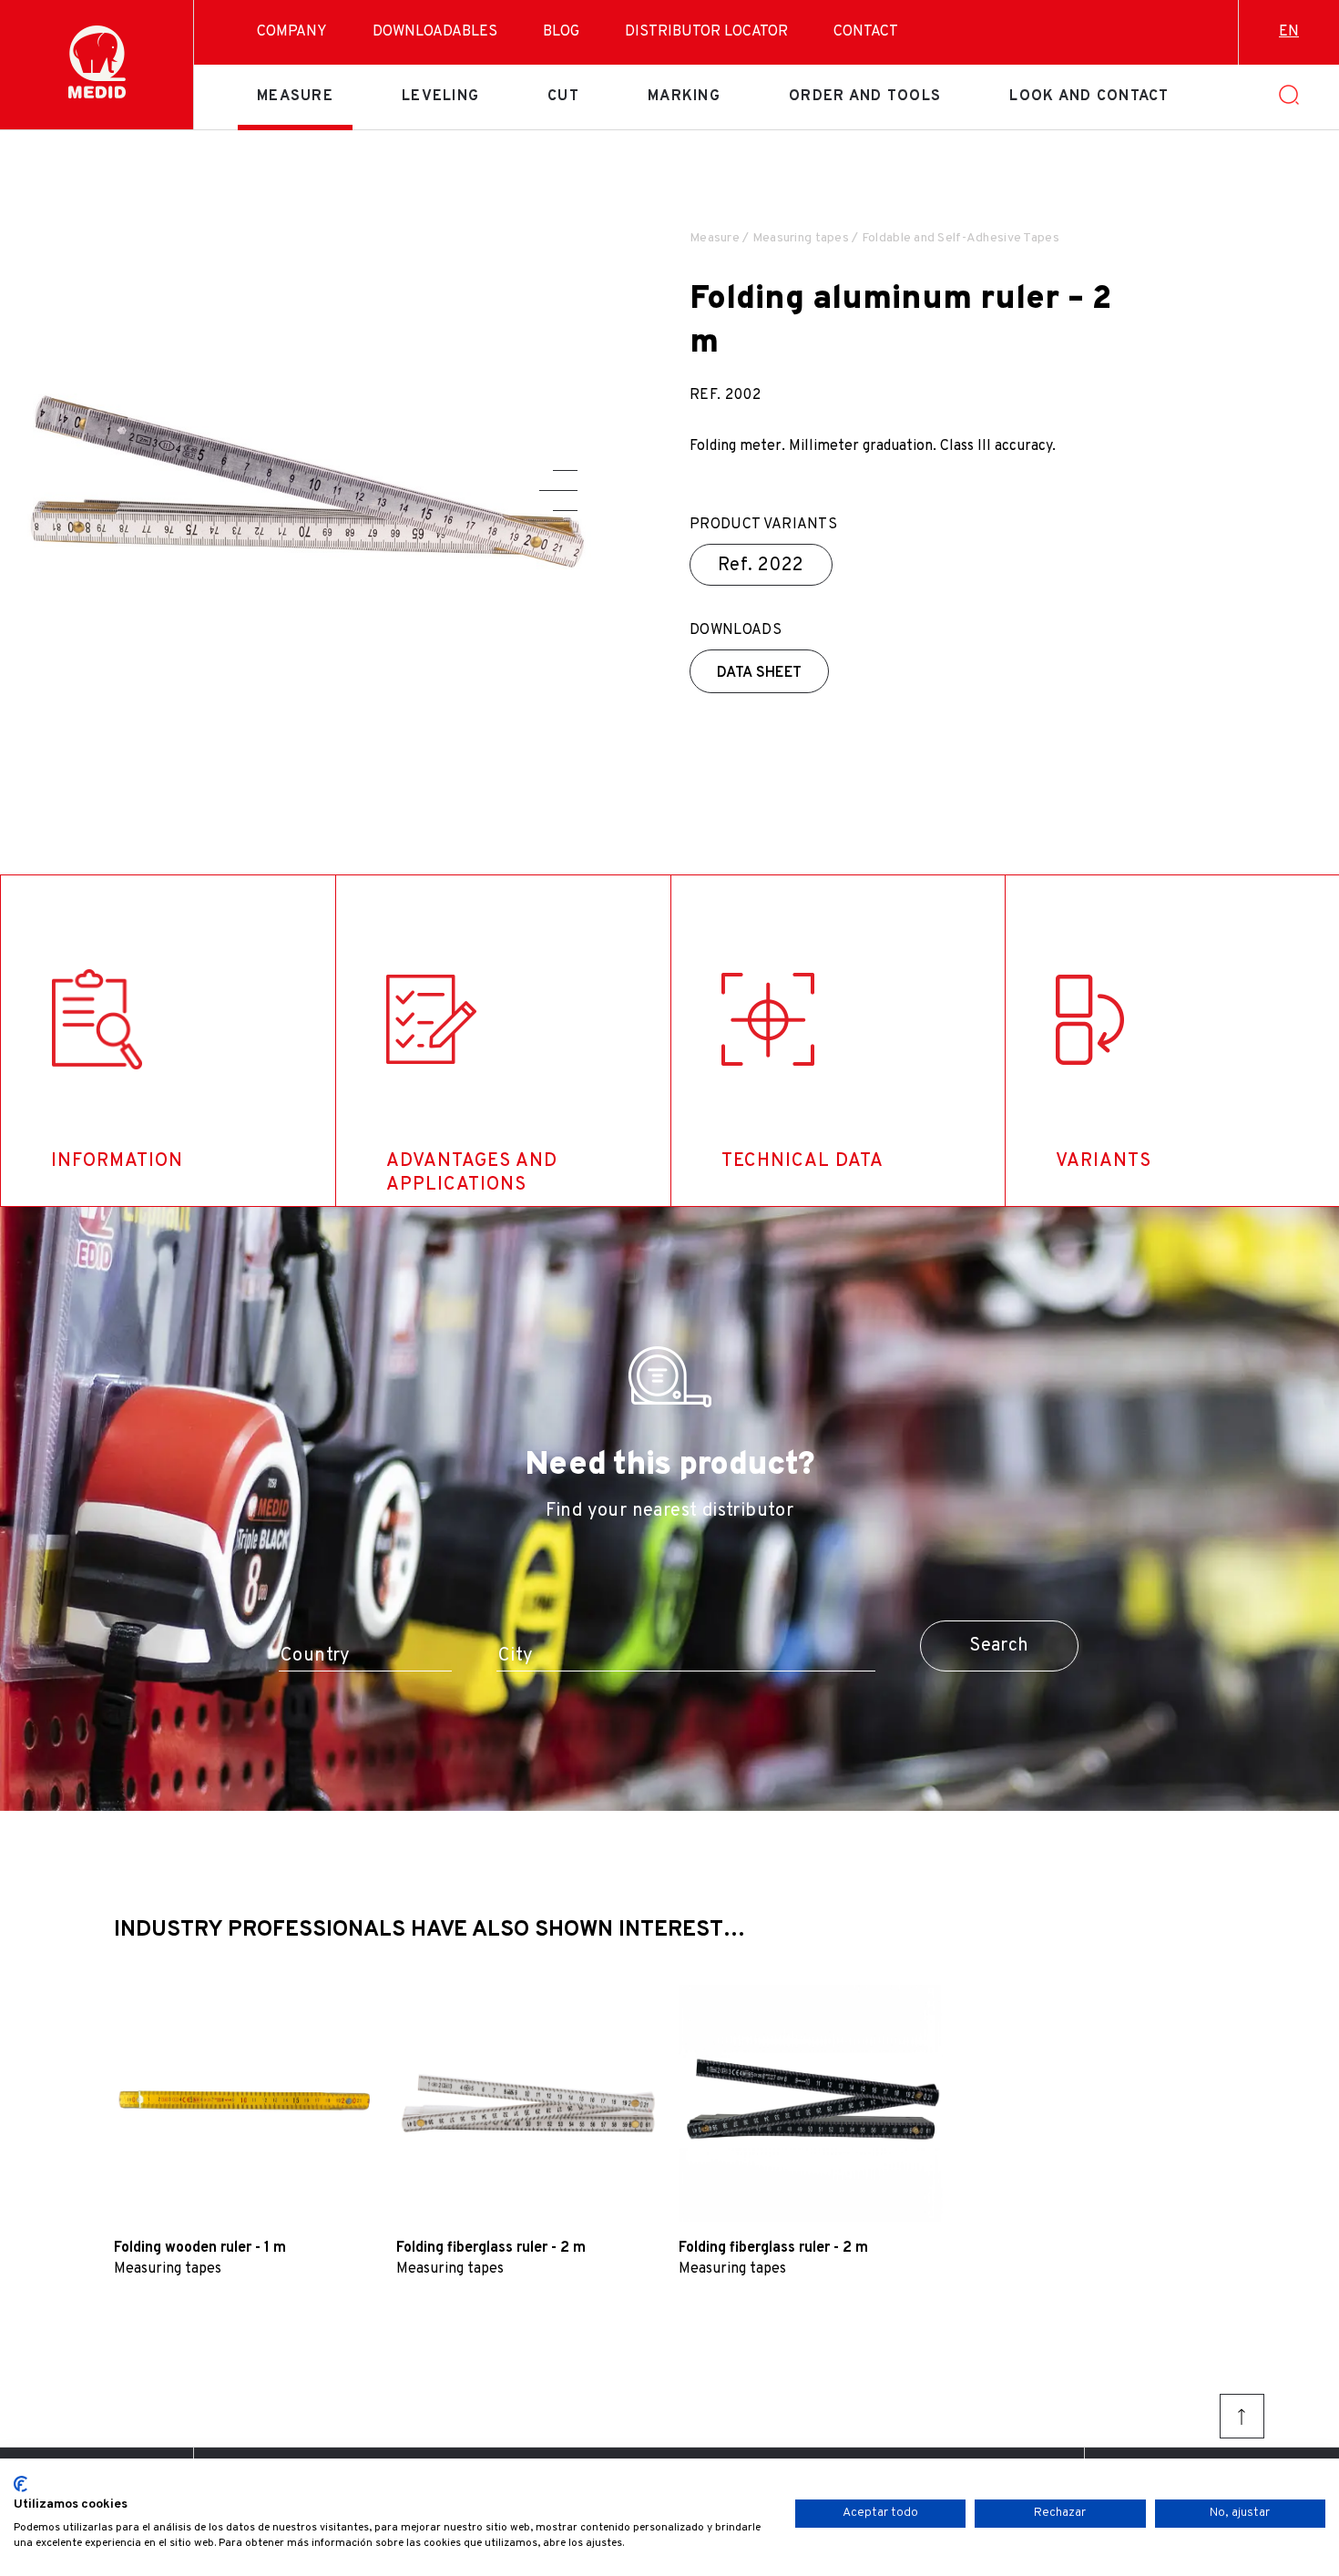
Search (999, 1646)
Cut (563, 97)
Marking (684, 97)
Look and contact (1089, 97)
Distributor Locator (706, 32)
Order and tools (865, 97)
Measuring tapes (801, 238)
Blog (561, 32)
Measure (295, 97)
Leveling (440, 97)
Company (292, 32)
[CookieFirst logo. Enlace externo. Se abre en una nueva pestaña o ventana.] (20, 2484)
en (1289, 32)
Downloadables (435, 32)
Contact (866, 32)
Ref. (761, 566)
